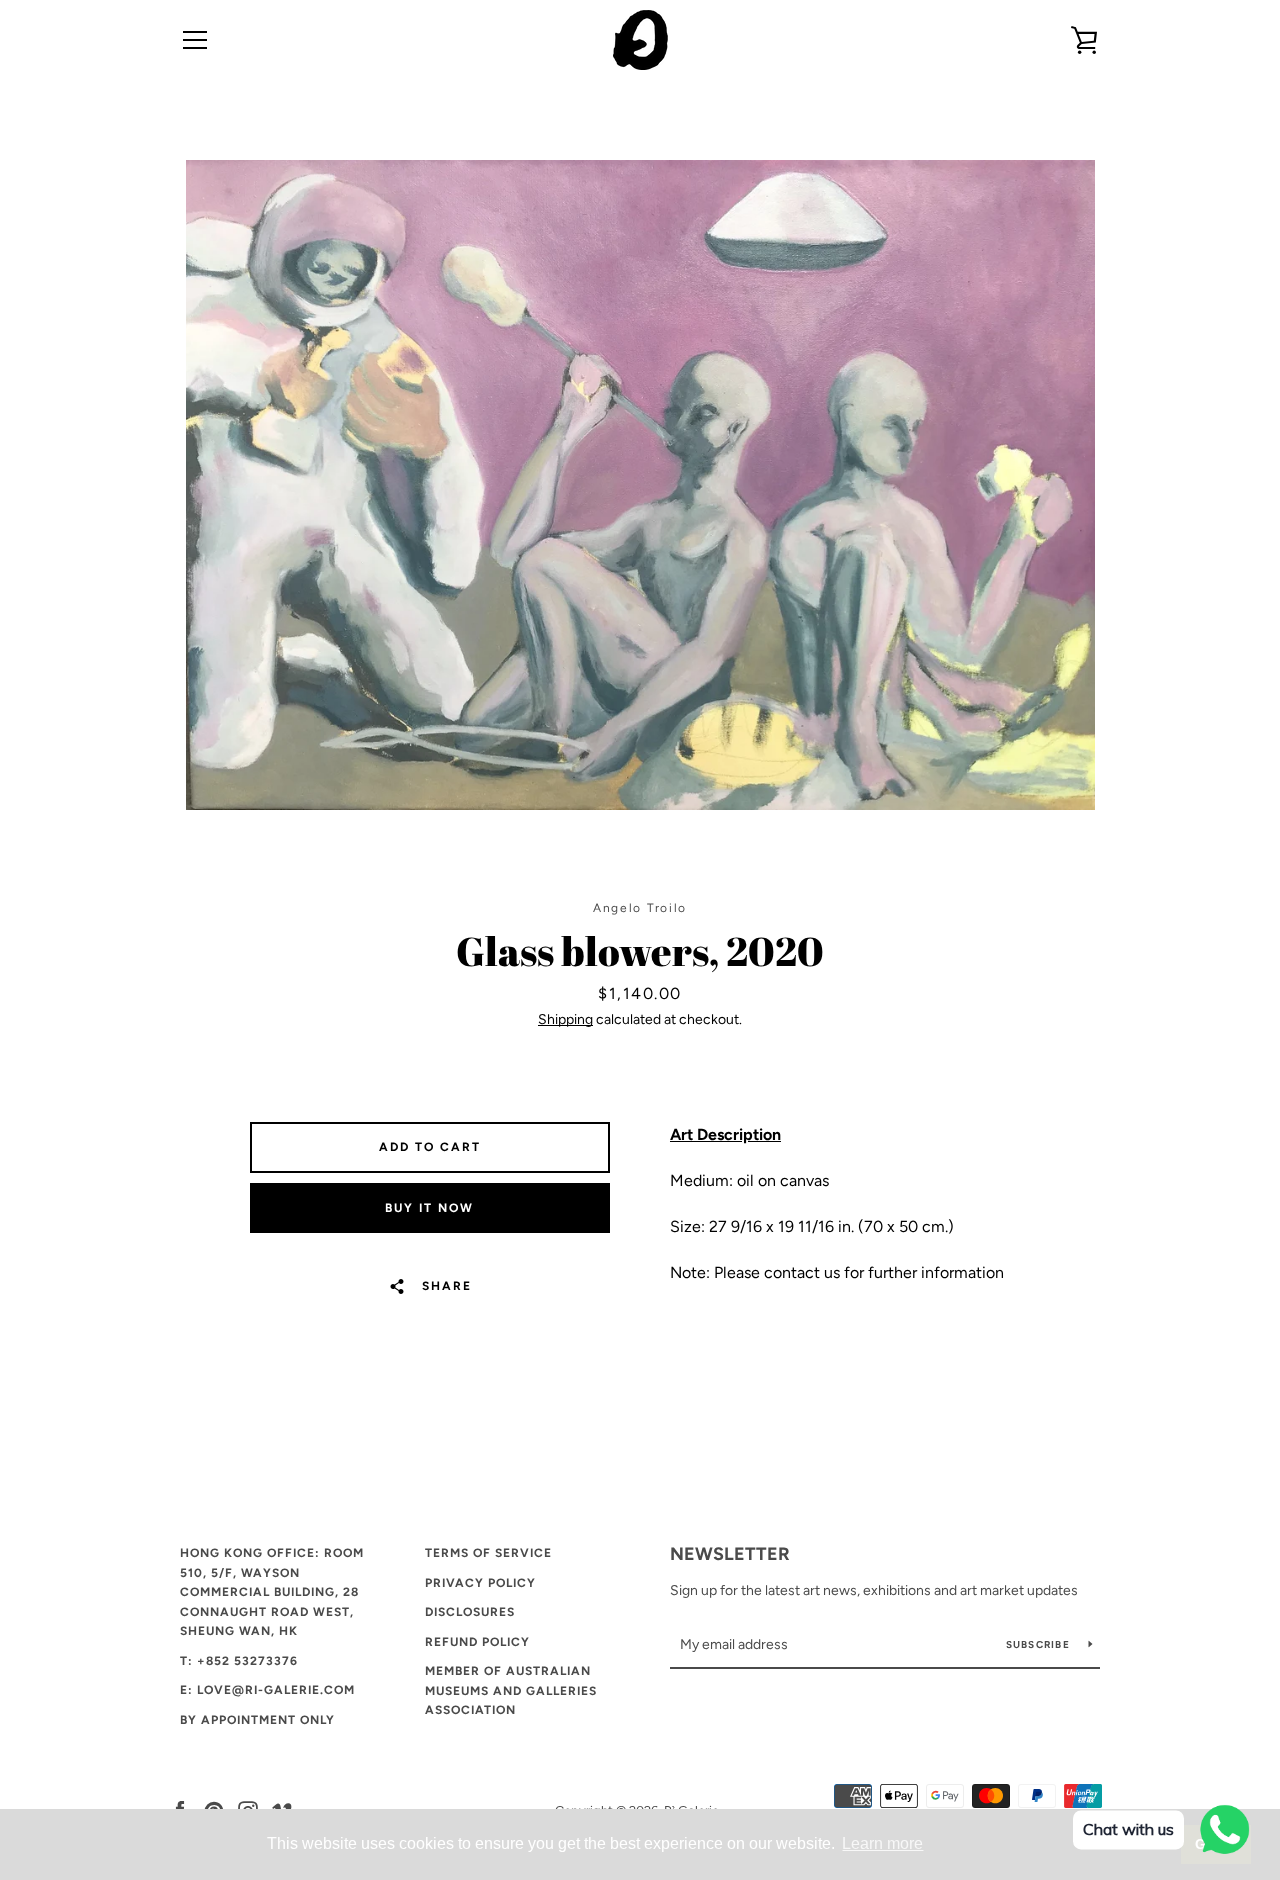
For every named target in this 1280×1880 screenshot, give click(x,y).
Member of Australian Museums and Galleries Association (511, 1690)
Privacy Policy (480, 1583)
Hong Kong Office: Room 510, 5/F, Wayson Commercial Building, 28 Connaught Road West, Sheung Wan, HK (272, 1592)
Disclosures (470, 1612)
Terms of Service (488, 1553)
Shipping (565, 1019)
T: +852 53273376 (239, 1661)
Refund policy (477, 1642)
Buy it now (429, 1208)
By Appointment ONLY (257, 1720)
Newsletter (730, 1554)
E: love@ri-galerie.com (267, 1690)
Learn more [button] (882, 1843)
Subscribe (1040, 1644)
